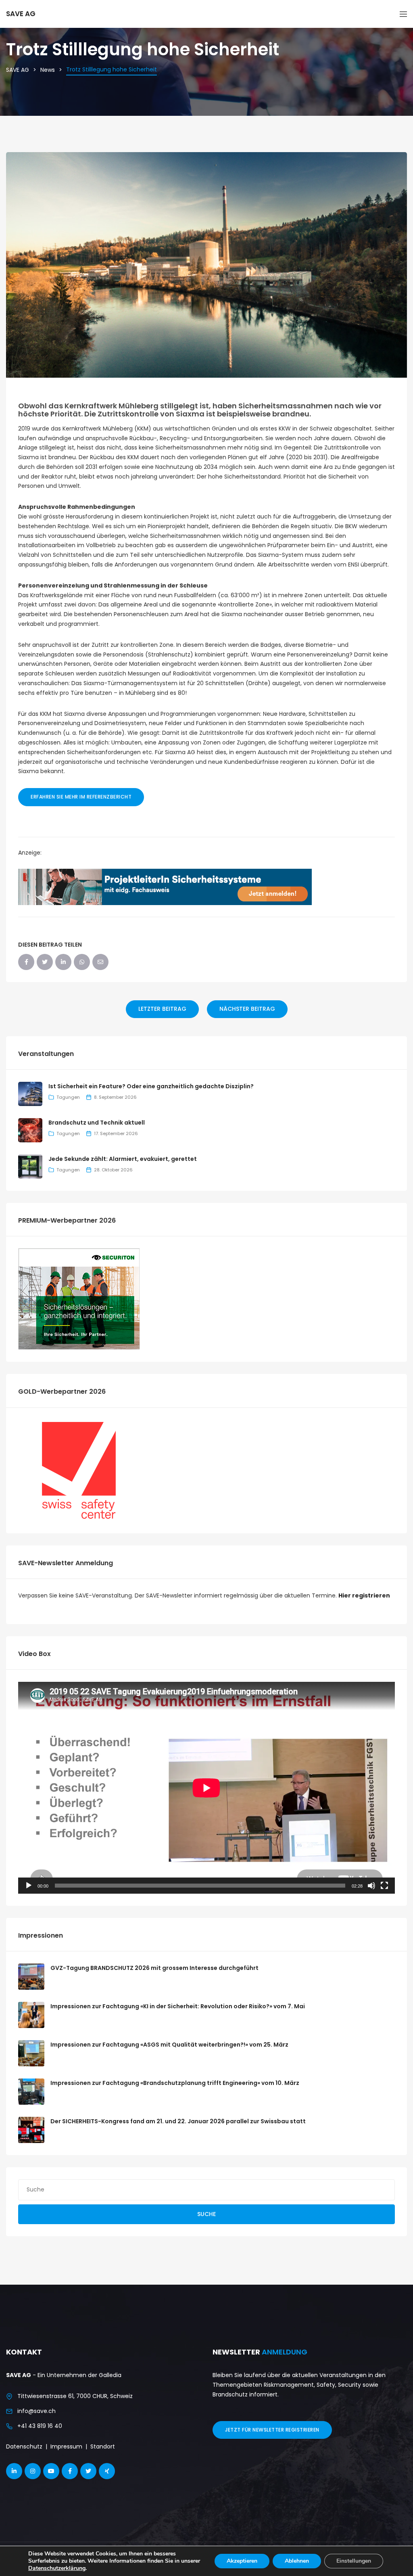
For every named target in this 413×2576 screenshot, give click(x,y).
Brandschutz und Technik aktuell (97, 1123)
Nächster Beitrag (247, 1009)
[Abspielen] (29, 1886)
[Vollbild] (384, 1886)
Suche (206, 2214)
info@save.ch (37, 2411)
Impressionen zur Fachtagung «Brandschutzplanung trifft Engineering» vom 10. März (175, 2083)
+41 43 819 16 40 (40, 2426)
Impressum (66, 2446)
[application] (206, 1788)
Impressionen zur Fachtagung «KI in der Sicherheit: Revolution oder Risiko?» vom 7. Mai (178, 2006)
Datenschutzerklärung (57, 2568)
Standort (103, 2446)
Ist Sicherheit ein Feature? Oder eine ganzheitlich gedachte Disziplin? (151, 1086)
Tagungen (68, 1097)
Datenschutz (24, 2446)
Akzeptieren (242, 2561)
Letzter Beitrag (162, 1009)
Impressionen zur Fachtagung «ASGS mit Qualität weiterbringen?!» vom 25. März (169, 2045)
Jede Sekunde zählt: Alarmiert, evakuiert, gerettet (123, 1159)
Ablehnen (297, 2561)
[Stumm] (371, 1886)
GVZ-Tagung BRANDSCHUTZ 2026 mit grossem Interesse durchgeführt (154, 1968)
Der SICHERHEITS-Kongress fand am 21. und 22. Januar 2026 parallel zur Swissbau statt (178, 2121)
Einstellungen (354, 2561)
